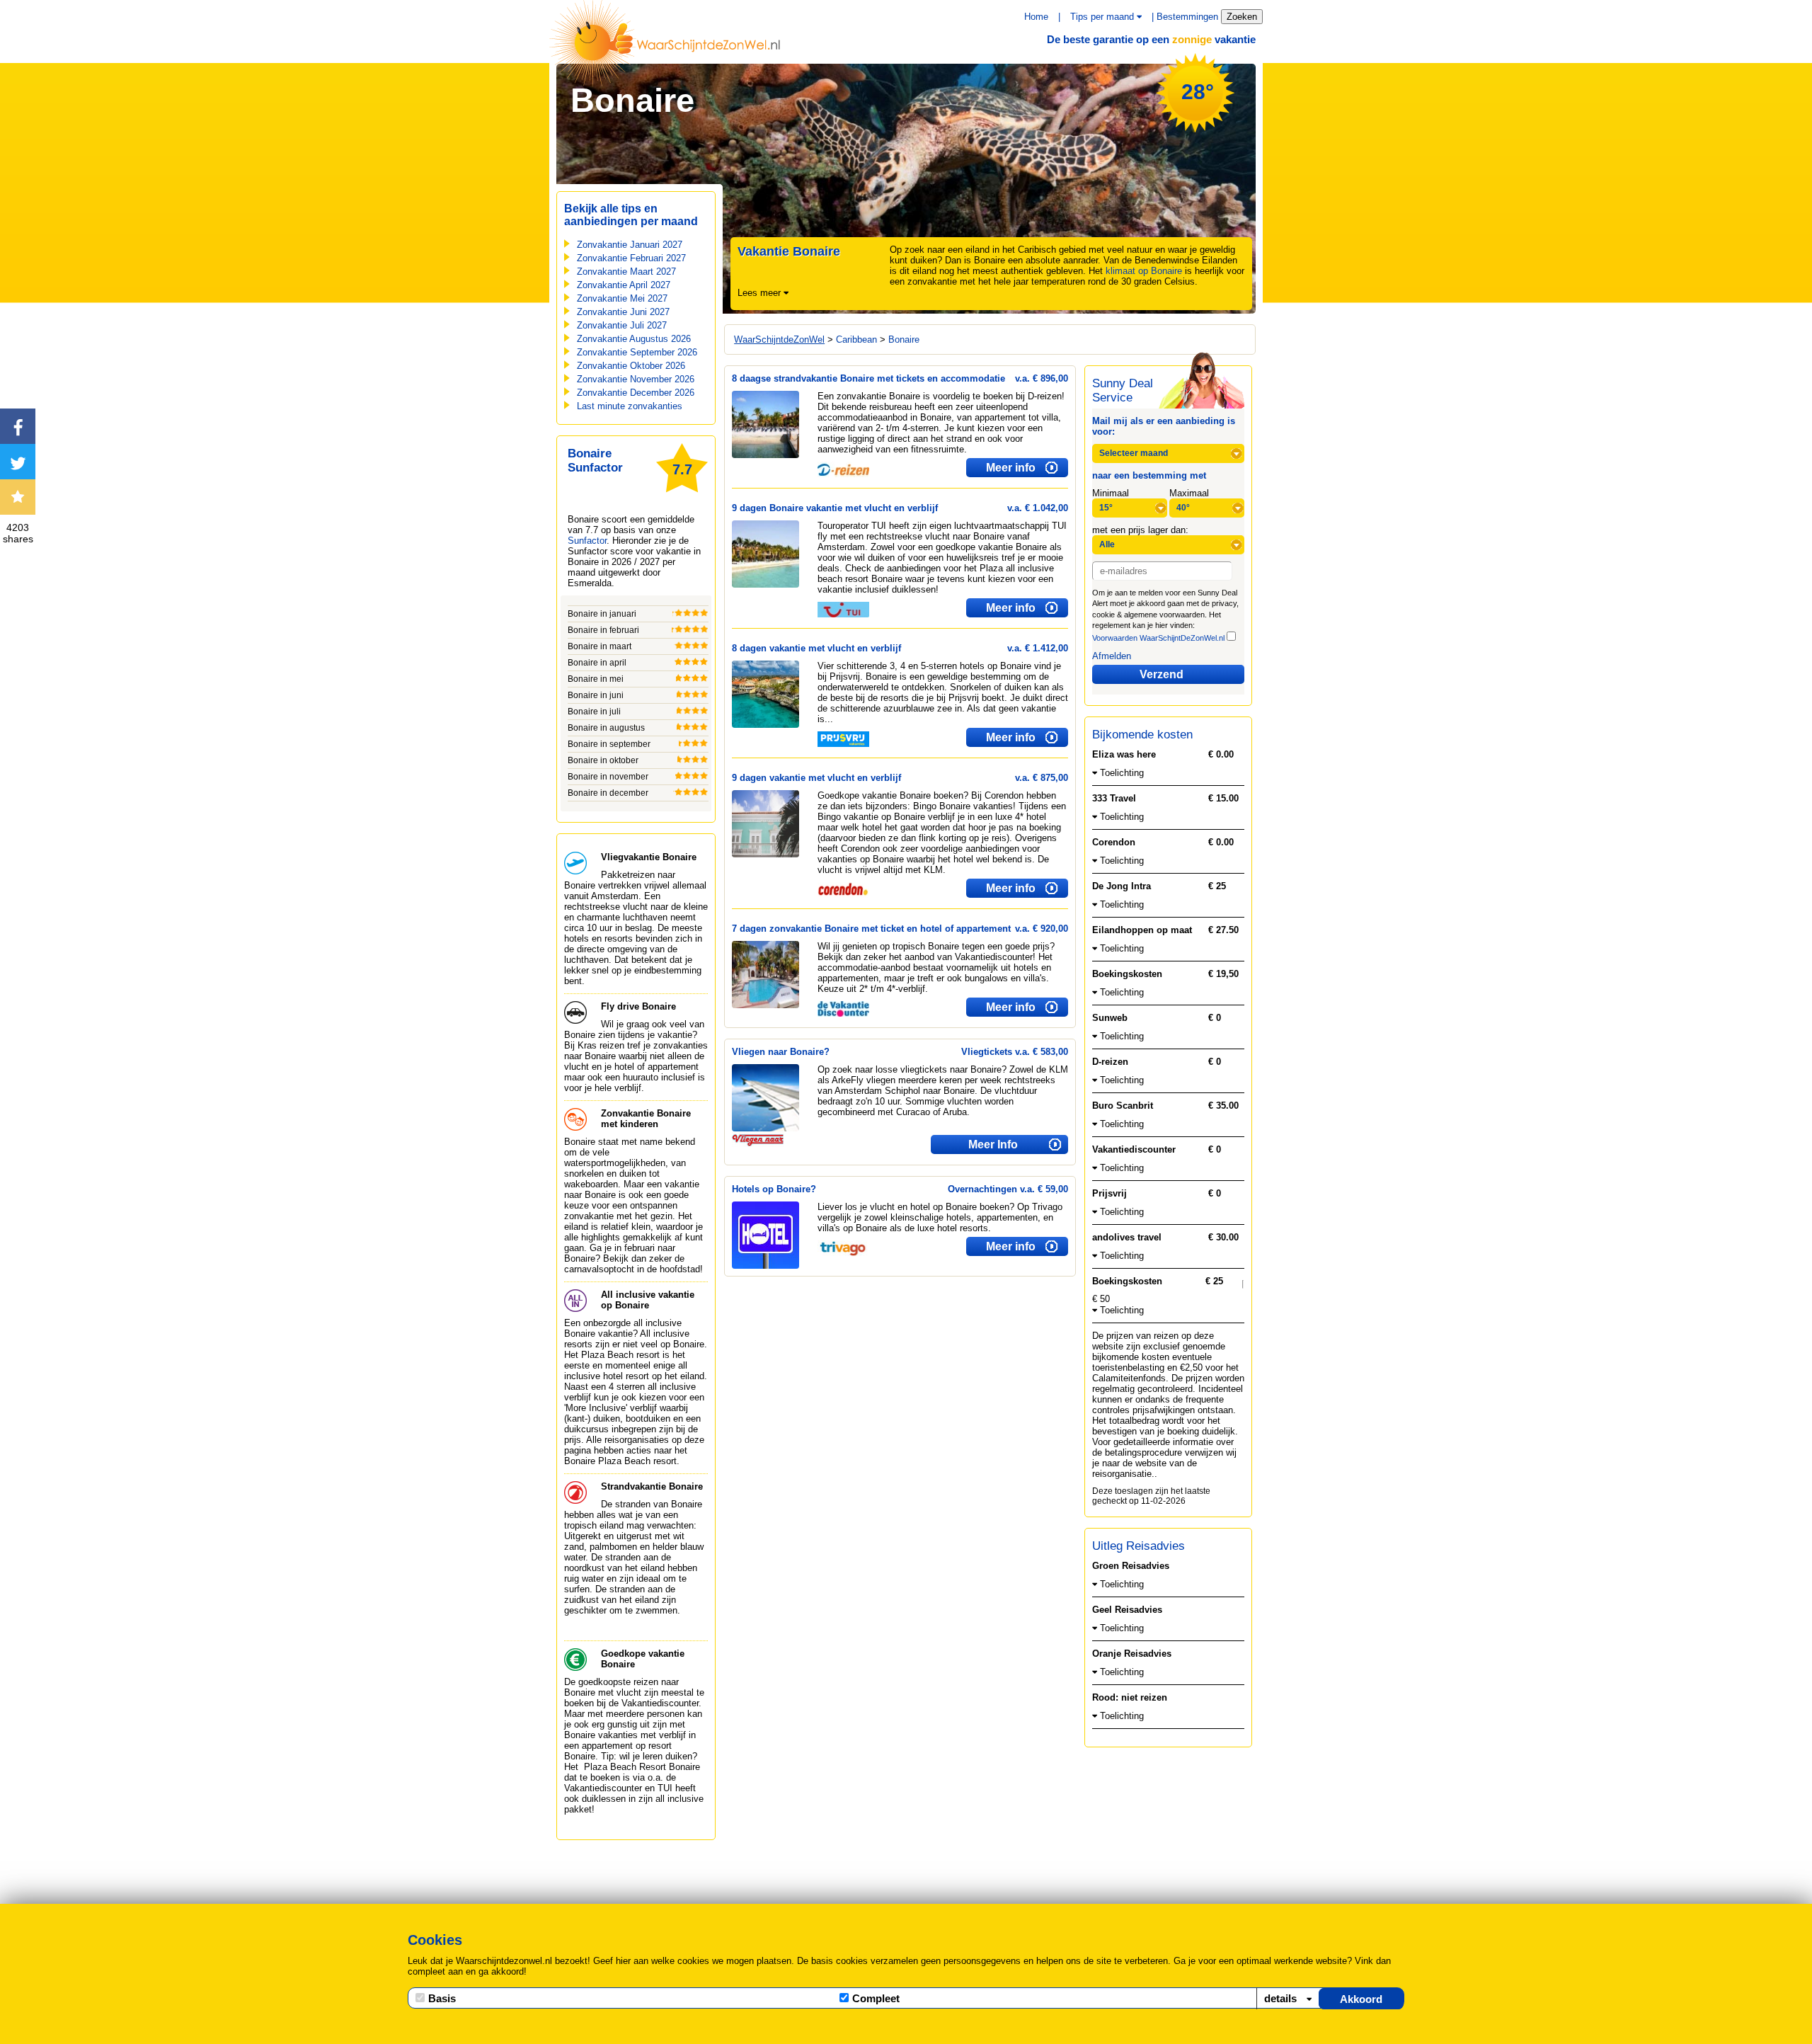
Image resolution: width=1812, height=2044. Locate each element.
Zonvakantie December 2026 (636, 393)
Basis (442, 1998)
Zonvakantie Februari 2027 (631, 258)
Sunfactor (587, 541)
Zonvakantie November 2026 (636, 379)
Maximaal (1189, 493)
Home (1036, 17)
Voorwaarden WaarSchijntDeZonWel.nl (1158, 638)
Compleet (876, 1998)
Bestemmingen (1187, 17)
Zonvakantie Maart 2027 (626, 272)
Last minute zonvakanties (630, 406)
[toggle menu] (1139, 17)
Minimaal (1111, 493)
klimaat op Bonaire (1144, 271)
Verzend (1162, 674)
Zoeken (1242, 17)
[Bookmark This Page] (18, 497)
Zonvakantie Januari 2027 (630, 245)
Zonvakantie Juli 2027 (622, 325)
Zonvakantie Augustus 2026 (634, 339)
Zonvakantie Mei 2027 (622, 298)
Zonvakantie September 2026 (637, 352)
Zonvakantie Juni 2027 (623, 312)
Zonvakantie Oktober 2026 (631, 366)
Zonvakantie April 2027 (624, 285)
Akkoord (1361, 1999)
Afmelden (1112, 656)
